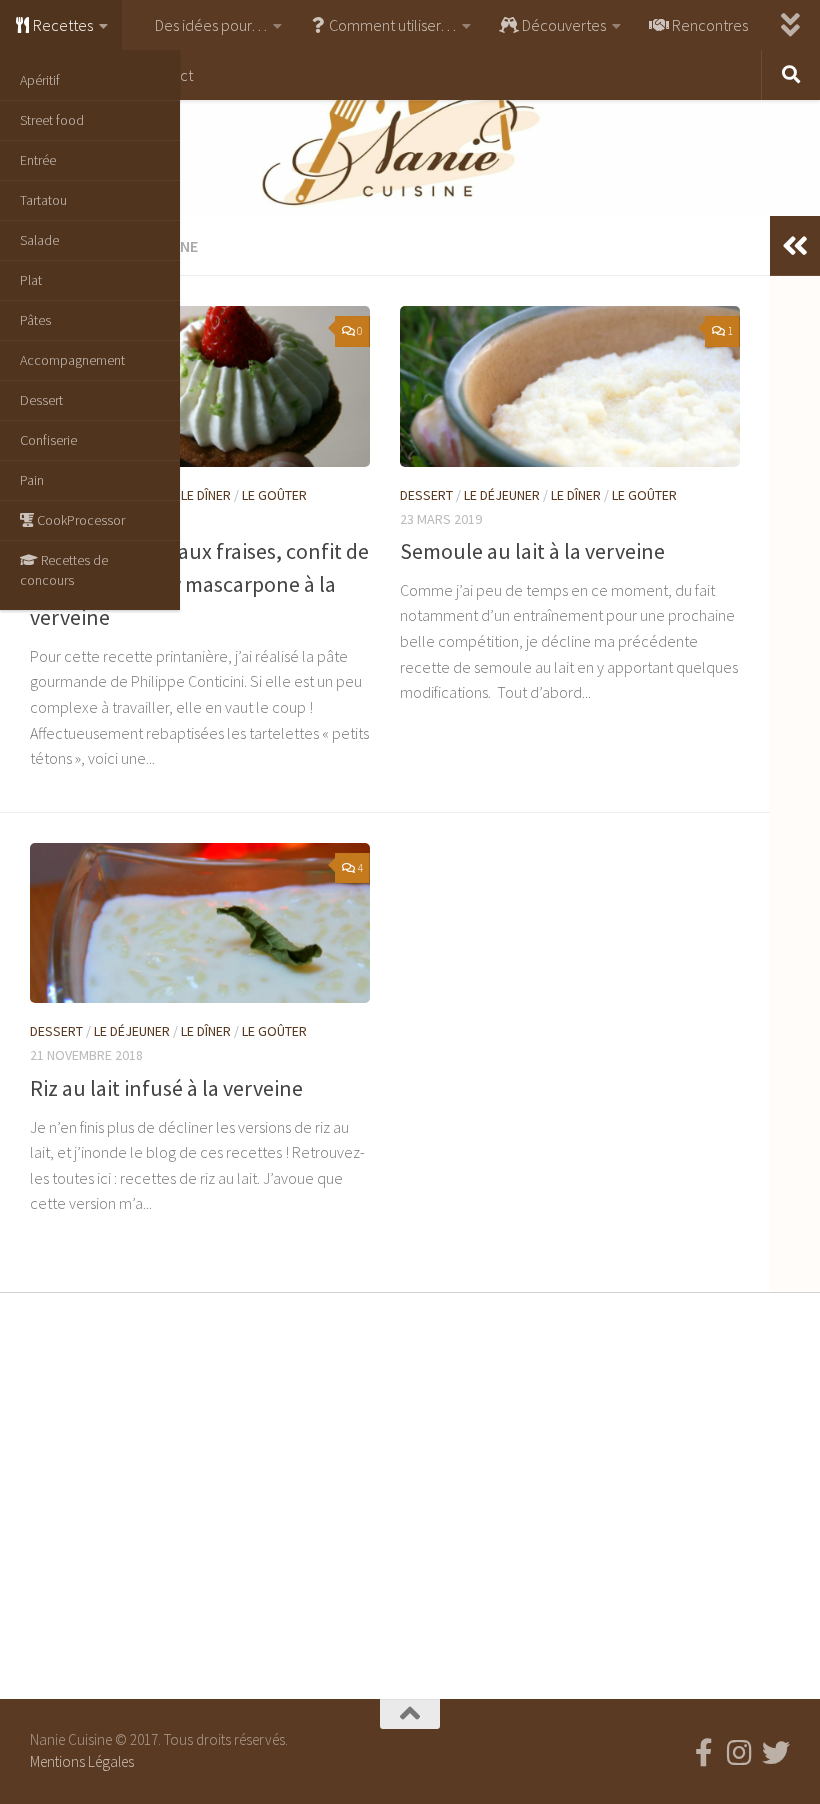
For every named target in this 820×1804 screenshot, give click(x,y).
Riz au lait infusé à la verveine (166, 1088)
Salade (39, 240)
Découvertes (562, 25)
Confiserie (48, 440)
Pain (32, 480)
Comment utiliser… (391, 25)
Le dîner (206, 495)
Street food (52, 120)
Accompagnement (72, 360)
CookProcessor (79, 520)
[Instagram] (740, 1753)
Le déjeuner (502, 495)
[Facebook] (704, 1753)
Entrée (38, 160)
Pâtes (35, 320)
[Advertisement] (410, 1491)
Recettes (61, 25)
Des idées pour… (209, 25)
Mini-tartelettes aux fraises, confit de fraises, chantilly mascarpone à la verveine (199, 584)
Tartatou (43, 200)
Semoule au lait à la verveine (532, 551)
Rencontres (708, 25)
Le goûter (274, 495)
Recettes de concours (64, 570)
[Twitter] (776, 1753)
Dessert (41, 400)
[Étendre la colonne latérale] (795, 246)
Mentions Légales (82, 1761)
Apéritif (40, 80)
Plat (31, 280)
